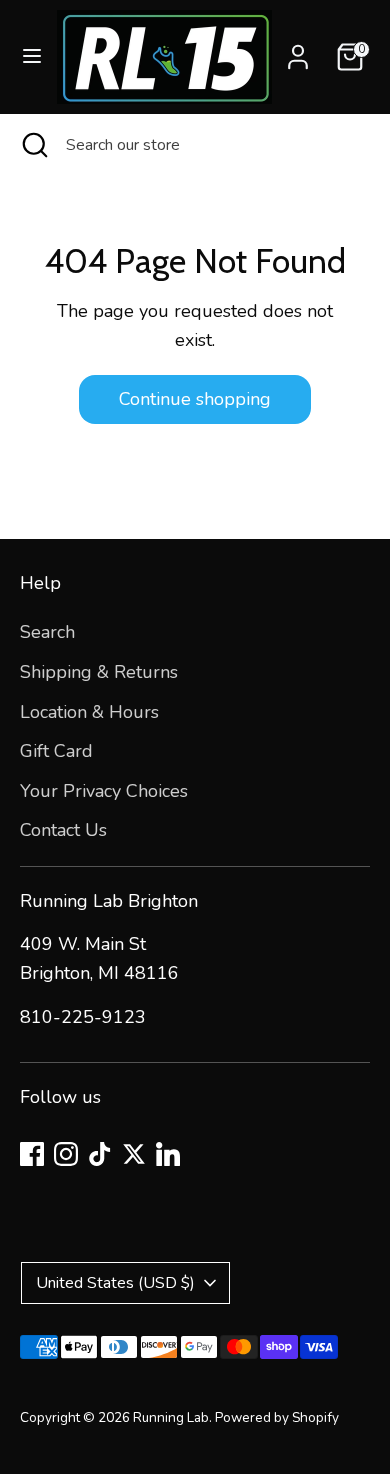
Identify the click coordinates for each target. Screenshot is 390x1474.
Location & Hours (89, 712)
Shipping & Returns (99, 672)
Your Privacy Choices (104, 791)
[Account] (298, 51)
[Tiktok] (100, 1154)
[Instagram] (66, 1154)
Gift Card (56, 751)
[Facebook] (32, 1154)
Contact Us (63, 830)
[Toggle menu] (29, 56)
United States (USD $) (115, 1283)
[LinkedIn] (168, 1154)
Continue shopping (195, 399)
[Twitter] (134, 1154)
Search (47, 632)
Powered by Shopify (277, 1417)
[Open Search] (33, 145)
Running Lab (171, 1417)
